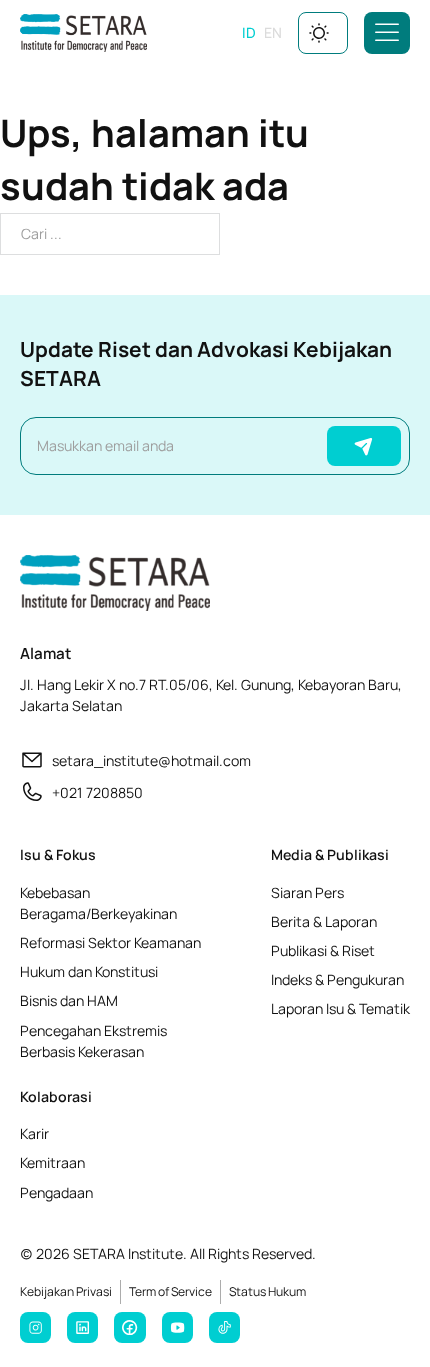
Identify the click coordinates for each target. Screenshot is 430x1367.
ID (249, 32)
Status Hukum (267, 1291)
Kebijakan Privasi (66, 1291)
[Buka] (387, 33)
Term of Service (170, 1291)
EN (273, 32)
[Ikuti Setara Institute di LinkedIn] (82, 1327)
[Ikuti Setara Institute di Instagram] (35, 1327)
